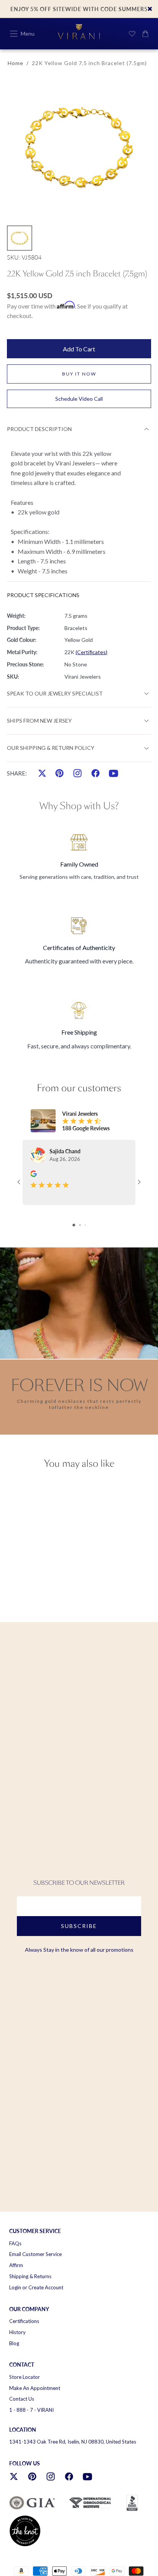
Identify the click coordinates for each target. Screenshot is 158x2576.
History (17, 2332)
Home (16, 63)
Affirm (16, 2265)
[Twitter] (42, 773)
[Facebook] (95, 773)
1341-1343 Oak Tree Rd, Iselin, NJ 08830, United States (73, 2442)
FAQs (15, 2243)
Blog (14, 2343)
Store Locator (25, 2377)
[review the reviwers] (34, 1174)
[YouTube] (114, 773)
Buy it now (79, 374)
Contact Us (22, 2399)
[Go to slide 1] (74, 1225)
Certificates (91, 652)
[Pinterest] (59, 773)
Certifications (24, 2321)
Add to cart (79, 349)
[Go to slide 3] (85, 1225)
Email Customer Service (35, 2254)
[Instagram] (77, 773)
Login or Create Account (36, 2287)
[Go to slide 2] (80, 1225)
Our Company (29, 2309)
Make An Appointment (35, 2388)
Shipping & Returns (30, 2276)
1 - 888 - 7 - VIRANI (31, 2410)
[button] (14, 34)
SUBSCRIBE (79, 1926)
